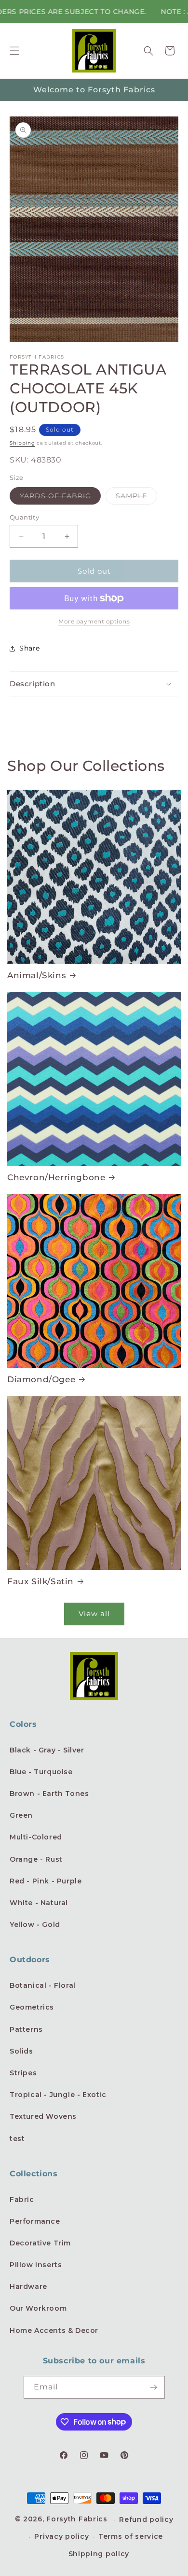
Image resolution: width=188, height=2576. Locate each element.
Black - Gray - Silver (47, 1750)
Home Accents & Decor (54, 2330)
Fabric (22, 2200)
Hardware (28, 2287)
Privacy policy (61, 2536)
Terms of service (131, 2536)
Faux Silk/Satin (40, 1581)
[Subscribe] (154, 2387)
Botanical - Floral (43, 1985)
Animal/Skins (37, 975)
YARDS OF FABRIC (60, 498)
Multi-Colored (36, 1837)
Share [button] (30, 648)
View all (94, 1614)
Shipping (22, 443)
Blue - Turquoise (41, 1772)
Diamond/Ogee (41, 1379)
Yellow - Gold (35, 1925)
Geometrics (32, 2007)
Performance (35, 2221)
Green (21, 1815)
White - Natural (39, 1903)
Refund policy (146, 2519)
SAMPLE (136, 498)
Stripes (23, 2073)
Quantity (24, 517)
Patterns (26, 2029)
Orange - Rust (36, 1859)
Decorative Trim (40, 2243)
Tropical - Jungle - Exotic (58, 2095)
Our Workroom (38, 2308)
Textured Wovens (43, 2116)
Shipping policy (99, 2554)
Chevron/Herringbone (56, 1177)
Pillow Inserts (36, 2265)
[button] (14, 51)
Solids (21, 2051)
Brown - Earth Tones (49, 1794)
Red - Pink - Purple (46, 1881)
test (17, 2139)
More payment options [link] (94, 621)
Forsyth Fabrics (78, 2519)
